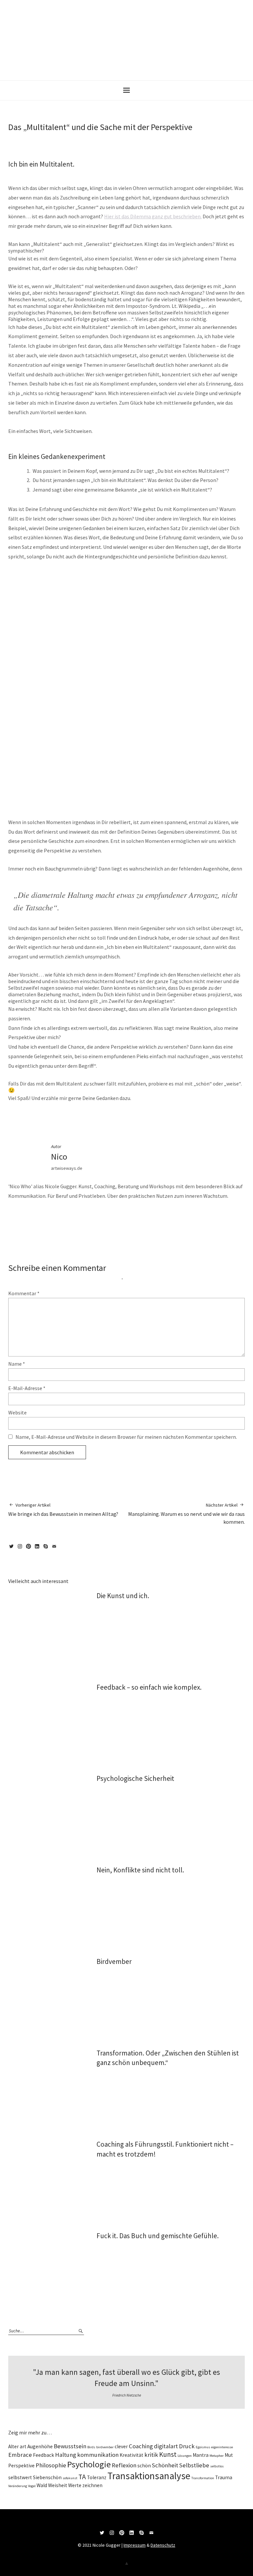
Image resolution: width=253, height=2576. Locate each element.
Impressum (135, 2545)
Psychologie (89, 2464)
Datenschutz (163, 2545)
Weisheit (58, 2485)
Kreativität (131, 2455)
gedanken (103, 1119)
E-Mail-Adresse (27, 1388)
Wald (42, 2485)
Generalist (120, 1119)
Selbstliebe (194, 2465)
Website (17, 1412)
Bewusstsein (70, 2446)
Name (17, 1364)
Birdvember (114, 1961)
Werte (75, 2485)
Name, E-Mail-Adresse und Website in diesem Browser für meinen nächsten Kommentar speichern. (126, 1437)
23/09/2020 (16, 138)
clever (121, 2446)
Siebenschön (47, 2477)
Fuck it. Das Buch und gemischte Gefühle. (158, 2236)
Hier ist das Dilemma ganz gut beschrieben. (153, 216)
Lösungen (185, 2456)
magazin (30, 1119)
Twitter (13, 1549)
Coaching (141, 2446)
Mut (229, 2455)
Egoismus (203, 2447)
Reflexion (124, 2465)
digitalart (166, 2446)
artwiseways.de (67, 1168)
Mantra (201, 2455)
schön (144, 2466)
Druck (187, 2446)
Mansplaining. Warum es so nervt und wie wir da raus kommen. (186, 1514)
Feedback (43, 2455)
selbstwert (20, 2477)
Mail (55, 1549)
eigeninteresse (222, 2447)
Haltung (135, 1119)
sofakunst (70, 2478)
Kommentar (24, 1293)
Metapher (217, 2456)
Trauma (224, 2477)
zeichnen (92, 2485)
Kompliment (153, 1119)
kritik (151, 2455)
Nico (36, 138)
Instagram (21, 1549)
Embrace (20, 2455)
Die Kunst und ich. (123, 1596)
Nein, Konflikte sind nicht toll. (140, 1870)
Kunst (168, 2454)
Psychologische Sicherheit (135, 1778)
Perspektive (191, 1119)
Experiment (85, 1119)
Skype (47, 1549)
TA (82, 2477)
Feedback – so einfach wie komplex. (149, 1687)
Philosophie (51, 2465)
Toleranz (97, 2477)
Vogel (32, 2486)
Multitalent (172, 1119)
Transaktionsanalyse (149, 2476)
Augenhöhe (40, 2446)
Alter (14, 2446)
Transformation (203, 2478)
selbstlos (217, 2466)
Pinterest (30, 1549)
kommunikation (98, 2455)
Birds (91, 2447)
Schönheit (165, 2465)
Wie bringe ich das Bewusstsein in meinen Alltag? (63, 1510)
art (23, 2446)
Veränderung (18, 2486)
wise (42, 1119)
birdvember (105, 2447)
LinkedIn (38, 1549)
